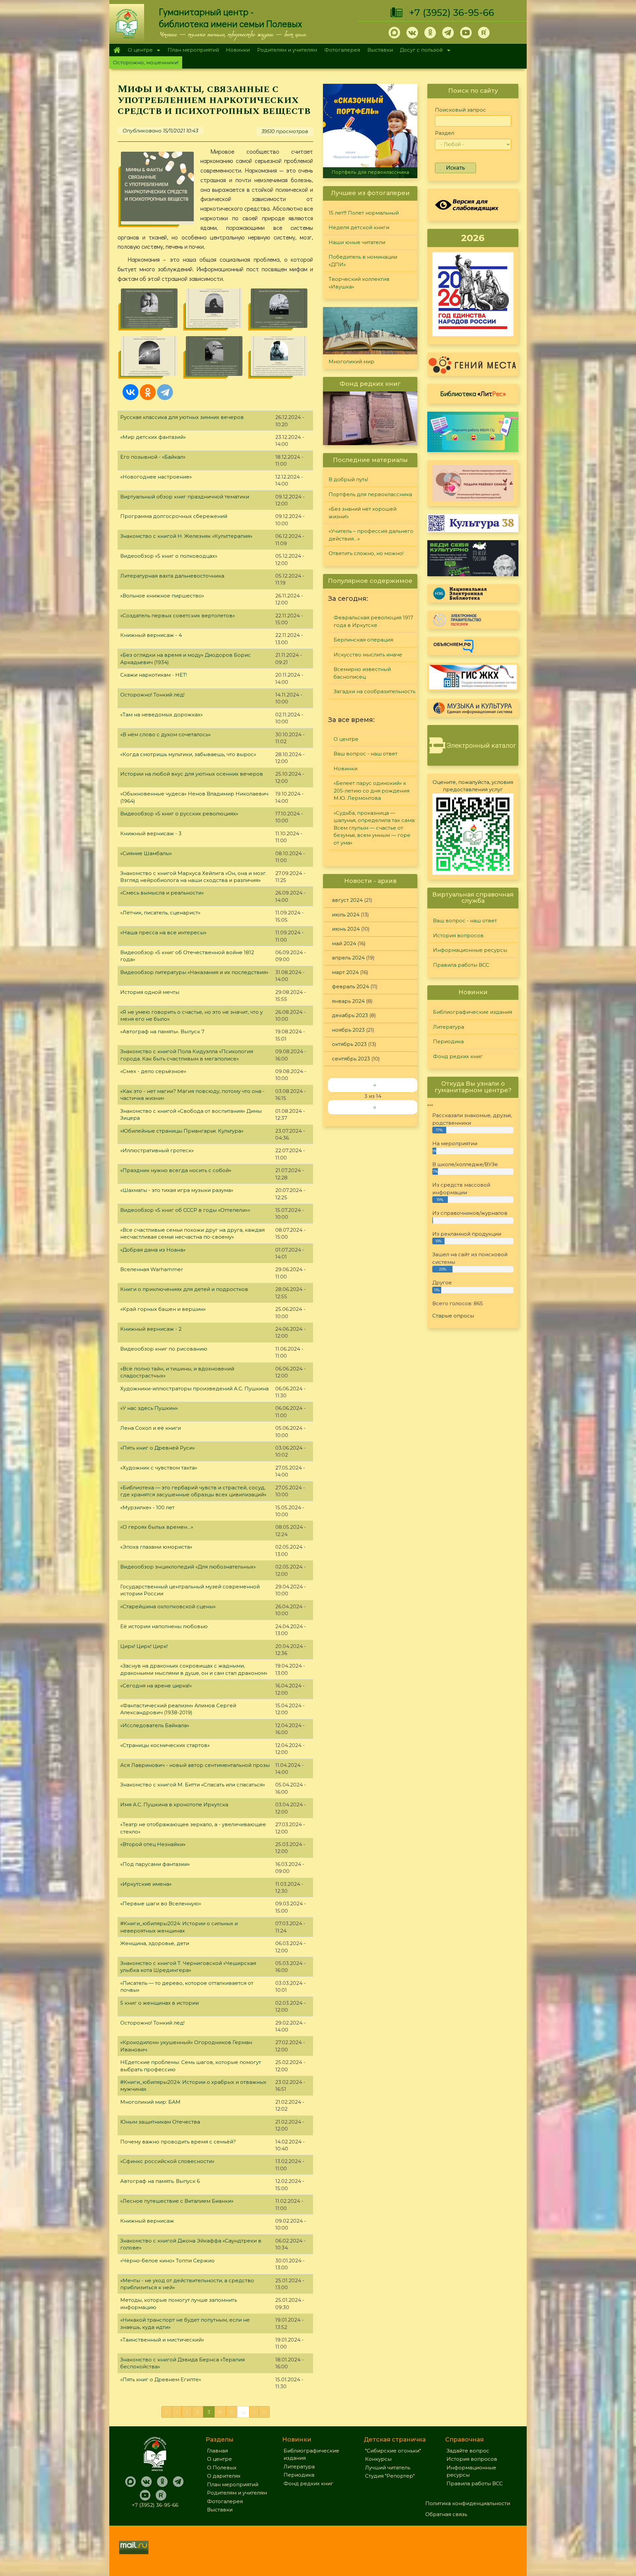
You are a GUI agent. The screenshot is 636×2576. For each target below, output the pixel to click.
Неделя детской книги (359, 227)
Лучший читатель (388, 2468)
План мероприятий (193, 50)
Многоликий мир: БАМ (150, 2102)
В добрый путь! (348, 479)
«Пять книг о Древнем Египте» (161, 2379)
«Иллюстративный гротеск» (157, 1150)
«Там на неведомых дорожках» (161, 715)
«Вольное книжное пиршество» (162, 596)
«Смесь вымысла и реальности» (162, 893)
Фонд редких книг (458, 1056)
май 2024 (344, 943)
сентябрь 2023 (351, 1059)
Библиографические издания (473, 1012)
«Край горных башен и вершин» (163, 1309)
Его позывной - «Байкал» (153, 457)
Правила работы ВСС (461, 965)
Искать (455, 168)
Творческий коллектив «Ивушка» (359, 283)
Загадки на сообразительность (374, 691)
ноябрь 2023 (348, 1030)
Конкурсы (378, 2459)
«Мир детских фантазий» (153, 437)
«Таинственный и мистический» (162, 2340)
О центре (138, 51)
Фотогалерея (342, 50)
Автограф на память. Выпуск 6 (160, 2181)
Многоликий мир (351, 361)
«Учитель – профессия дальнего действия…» (371, 535)
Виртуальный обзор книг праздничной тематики (185, 497)
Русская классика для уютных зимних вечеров (182, 417)
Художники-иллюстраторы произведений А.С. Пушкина (194, 1389)
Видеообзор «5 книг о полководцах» (169, 556)
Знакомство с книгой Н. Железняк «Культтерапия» (186, 536)
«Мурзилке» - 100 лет (147, 1507)
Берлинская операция (363, 640)
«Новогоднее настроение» (156, 477)
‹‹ (375, 1085)
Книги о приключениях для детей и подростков (184, 1289)
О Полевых (222, 2468)
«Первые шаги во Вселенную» (161, 1904)
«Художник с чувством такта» (159, 1468)
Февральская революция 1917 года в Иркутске (373, 621)
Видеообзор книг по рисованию (164, 1349)
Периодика (448, 1041)
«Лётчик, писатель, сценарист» (160, 913)
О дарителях (224, 2476)
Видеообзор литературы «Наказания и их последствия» (194, 972)
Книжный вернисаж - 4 (151, 635)
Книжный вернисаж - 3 (151, 833)
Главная (117, 50)
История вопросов (458, 935)
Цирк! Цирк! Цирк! (144, 1646)
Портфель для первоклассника (370, 494)
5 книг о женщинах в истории (159, 2003)
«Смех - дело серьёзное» (153, 1071)
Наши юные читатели (357, 242)
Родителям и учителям (287, 50)
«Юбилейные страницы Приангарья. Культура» (182, 1131)
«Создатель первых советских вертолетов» (178, 616)
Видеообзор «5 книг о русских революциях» (179, 814)
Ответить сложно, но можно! (366, 553)
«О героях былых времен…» (157, 1527)
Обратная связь (446, 2514)
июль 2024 (346, 915)
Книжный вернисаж (147, 2221)
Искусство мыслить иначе (368, 655)
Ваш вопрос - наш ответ (366, 754)
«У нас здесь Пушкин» (149, 1408)
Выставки (380, 50)
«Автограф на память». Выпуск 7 (162, 1031)
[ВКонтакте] (131, 392)
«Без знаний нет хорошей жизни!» (370, 172)
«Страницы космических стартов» (165, 1745)
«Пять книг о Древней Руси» (158, 1448)
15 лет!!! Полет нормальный (364, 213)
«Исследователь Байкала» (155, 1725)
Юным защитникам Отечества (160, 2122)
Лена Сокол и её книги (151, 1428)
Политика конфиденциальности (468, 2503)
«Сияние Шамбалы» (146, 853)
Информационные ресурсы (470, 950)
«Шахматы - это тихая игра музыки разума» (177, 1190)
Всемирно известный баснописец (362, 673)
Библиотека (473, 393)
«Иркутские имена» (146, 1884)
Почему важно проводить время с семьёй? (178, 2142)
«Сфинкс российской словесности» (167, 2161)
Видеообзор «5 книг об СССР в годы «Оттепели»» (185, 1210)
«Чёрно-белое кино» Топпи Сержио (167, 2261)
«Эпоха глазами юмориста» (156, 1547)
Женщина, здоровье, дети (155, 1943)
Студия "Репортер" (390, 2476)
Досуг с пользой (420, 51)
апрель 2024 (348, 958)
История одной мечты (150, 992)
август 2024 (347, 900)
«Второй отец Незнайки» (153, 1844)
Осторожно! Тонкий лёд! (152, 695)
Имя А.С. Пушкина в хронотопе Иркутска (174, 1804)
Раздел (445, 133)
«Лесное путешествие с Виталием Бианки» (177, 2201)
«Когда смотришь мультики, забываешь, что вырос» (188, 754)
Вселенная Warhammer (152, 1269)
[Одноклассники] (148, 392)
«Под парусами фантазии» (155, 1864)
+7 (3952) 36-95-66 (452, 13)
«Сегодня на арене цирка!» (156, 1686)
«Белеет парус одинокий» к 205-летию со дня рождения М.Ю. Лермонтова (371, 791)
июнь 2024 (346, 929)
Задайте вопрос (468, 2451)
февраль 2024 (350, 986)
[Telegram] (165, 392)
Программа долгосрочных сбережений (174, 516)
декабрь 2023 (350, 1015)
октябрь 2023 (349, 1044)
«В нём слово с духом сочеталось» (165, 734)
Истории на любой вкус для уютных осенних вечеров (192, 774)
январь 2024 (348, 1001)
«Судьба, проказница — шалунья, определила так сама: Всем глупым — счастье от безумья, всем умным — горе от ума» (374, 828)
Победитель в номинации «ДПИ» (363, 261)
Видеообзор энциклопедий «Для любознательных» (188, 1567)
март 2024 (345, 972)
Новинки (238, 50)
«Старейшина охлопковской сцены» (168, 1606)
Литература (449, 1027)
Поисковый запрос (460, 110)
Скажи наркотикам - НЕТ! (154, 675)
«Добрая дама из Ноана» (153, 1250)
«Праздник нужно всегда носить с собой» (176, 1170)
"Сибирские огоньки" (393, 2451)
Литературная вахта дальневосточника (172, 576)
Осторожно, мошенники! (146, 62)
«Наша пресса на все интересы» (163, 932)
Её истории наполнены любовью (164, 1626)
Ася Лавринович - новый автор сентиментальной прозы (195, 1765)
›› (375, 1107)
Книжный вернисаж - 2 (151, 1329)
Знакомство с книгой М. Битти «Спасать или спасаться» (193, 1785)
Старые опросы (453, 1316)
